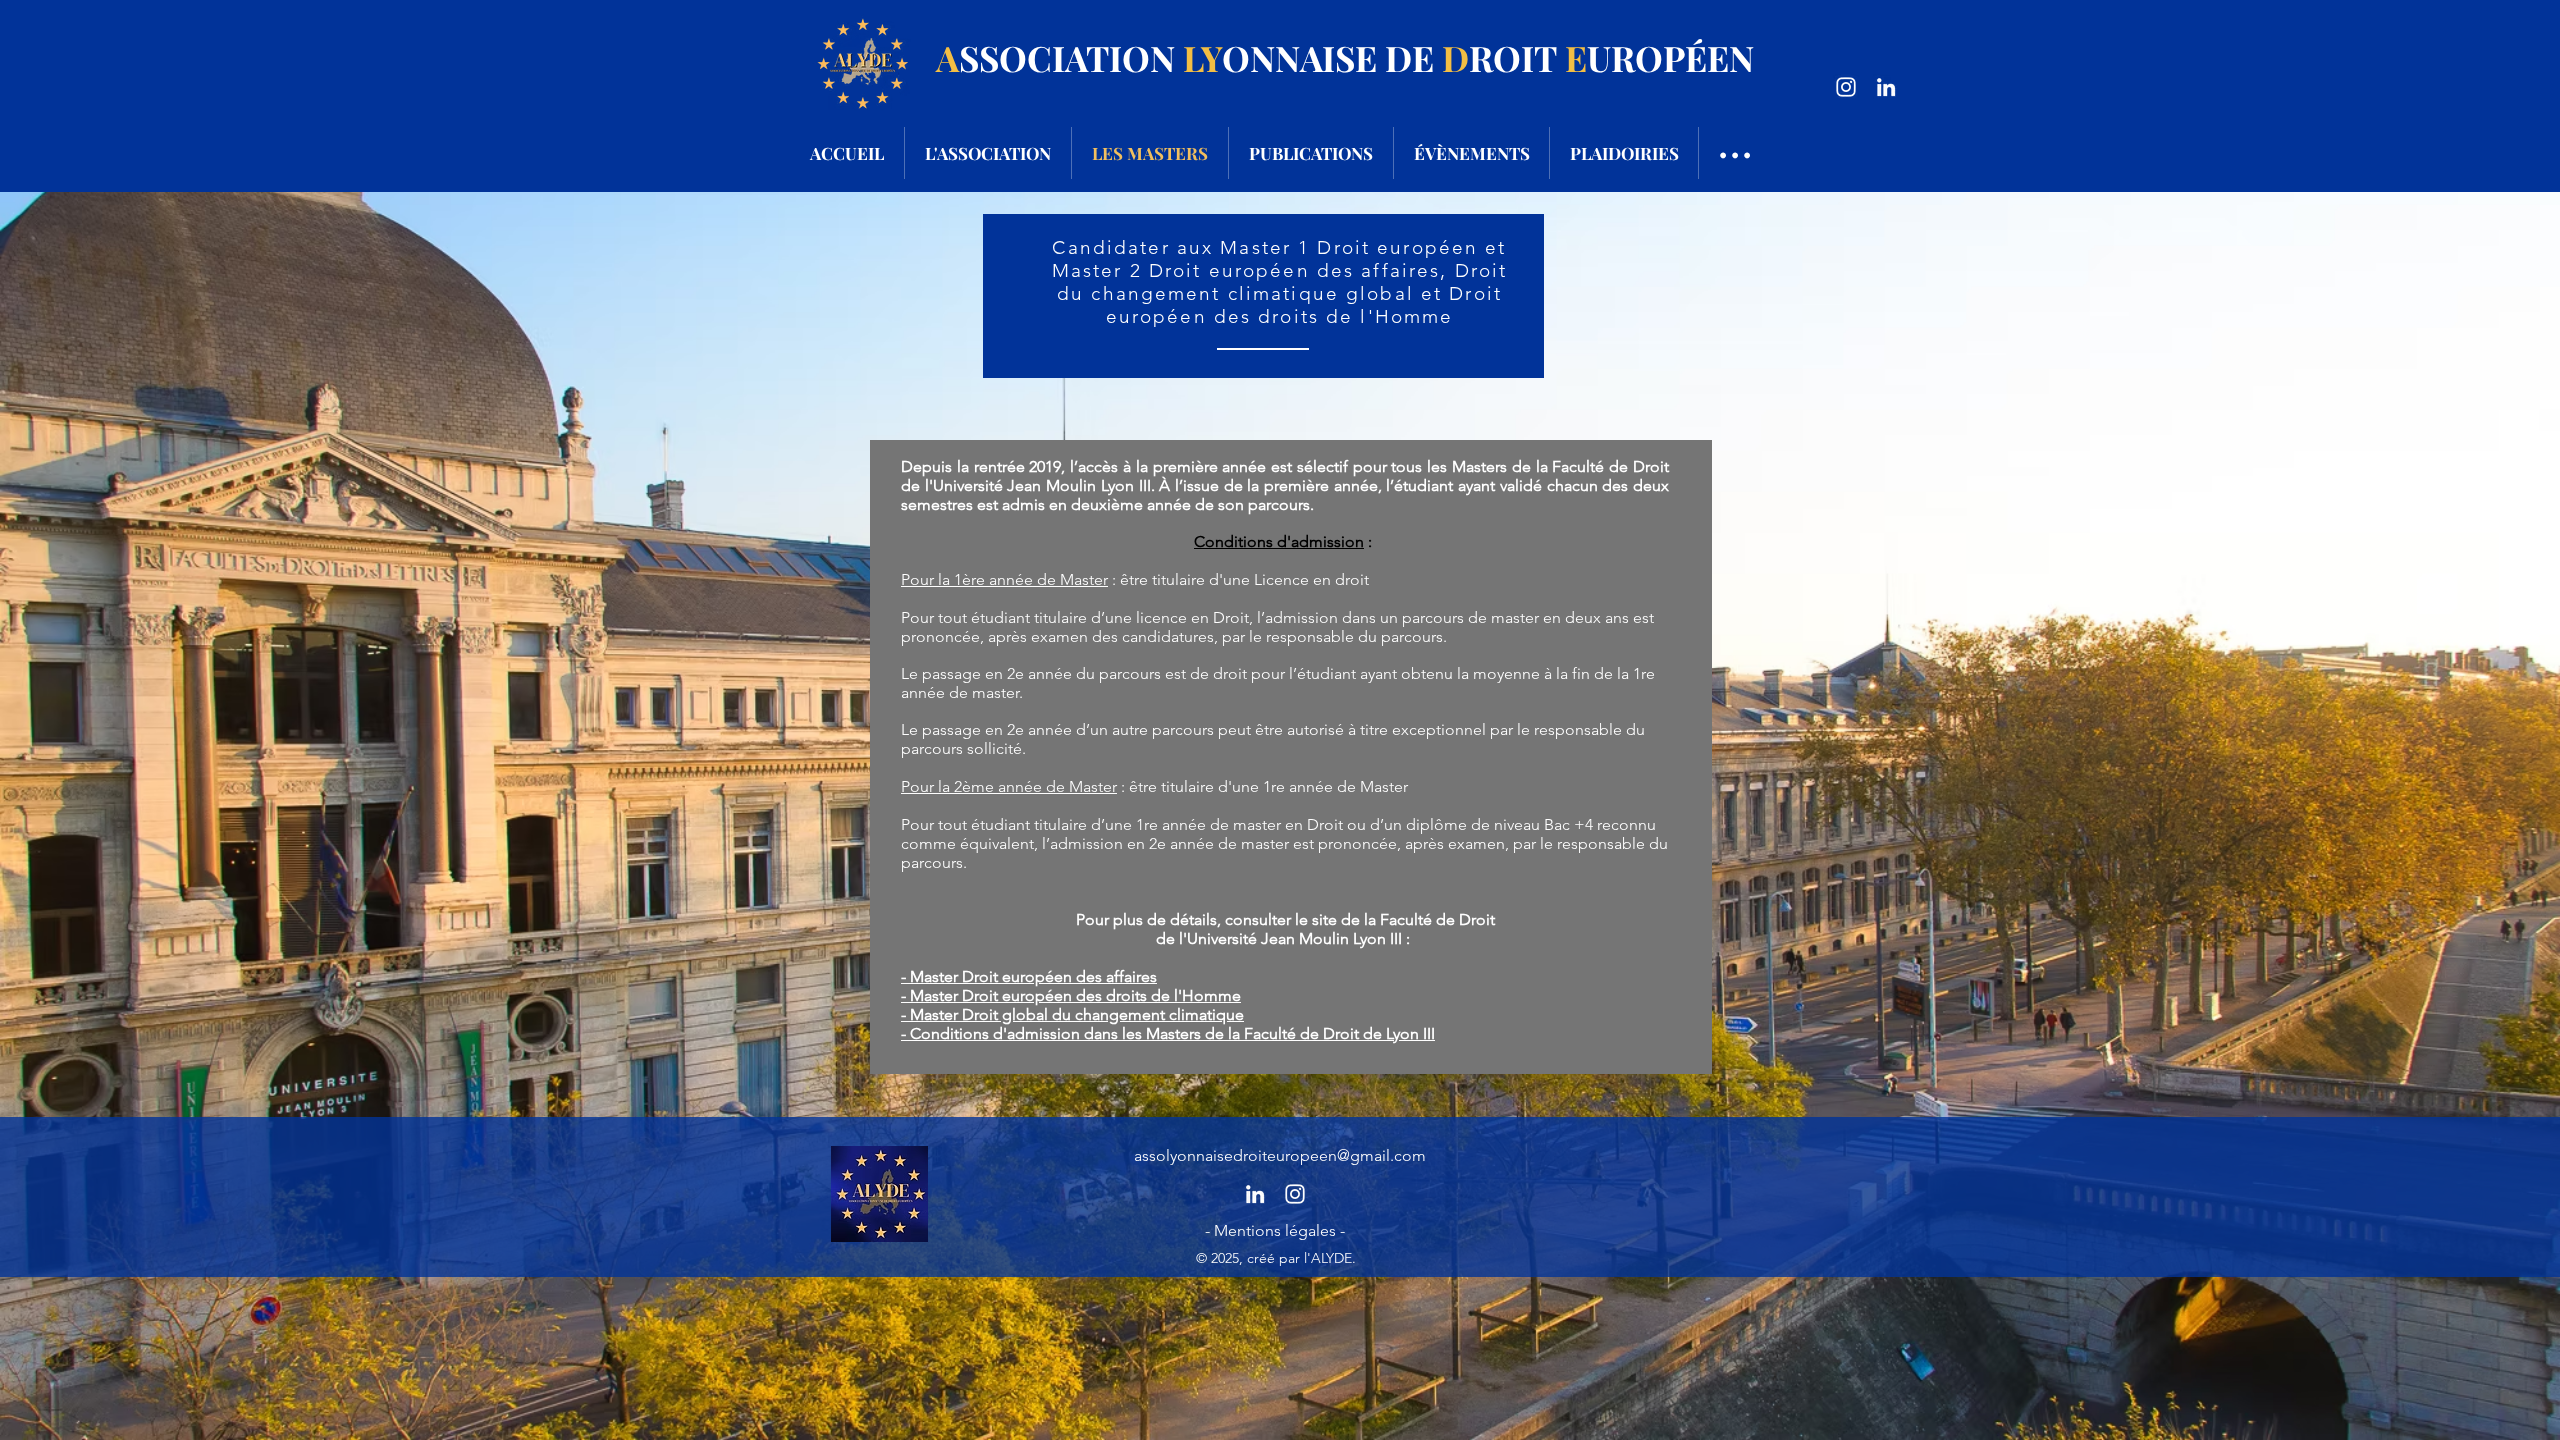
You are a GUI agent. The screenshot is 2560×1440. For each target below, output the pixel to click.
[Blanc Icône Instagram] (1846, 87)
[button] (1275, 1231)
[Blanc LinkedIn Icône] (1886, 87)
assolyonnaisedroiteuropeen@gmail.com (1280, 1155)
